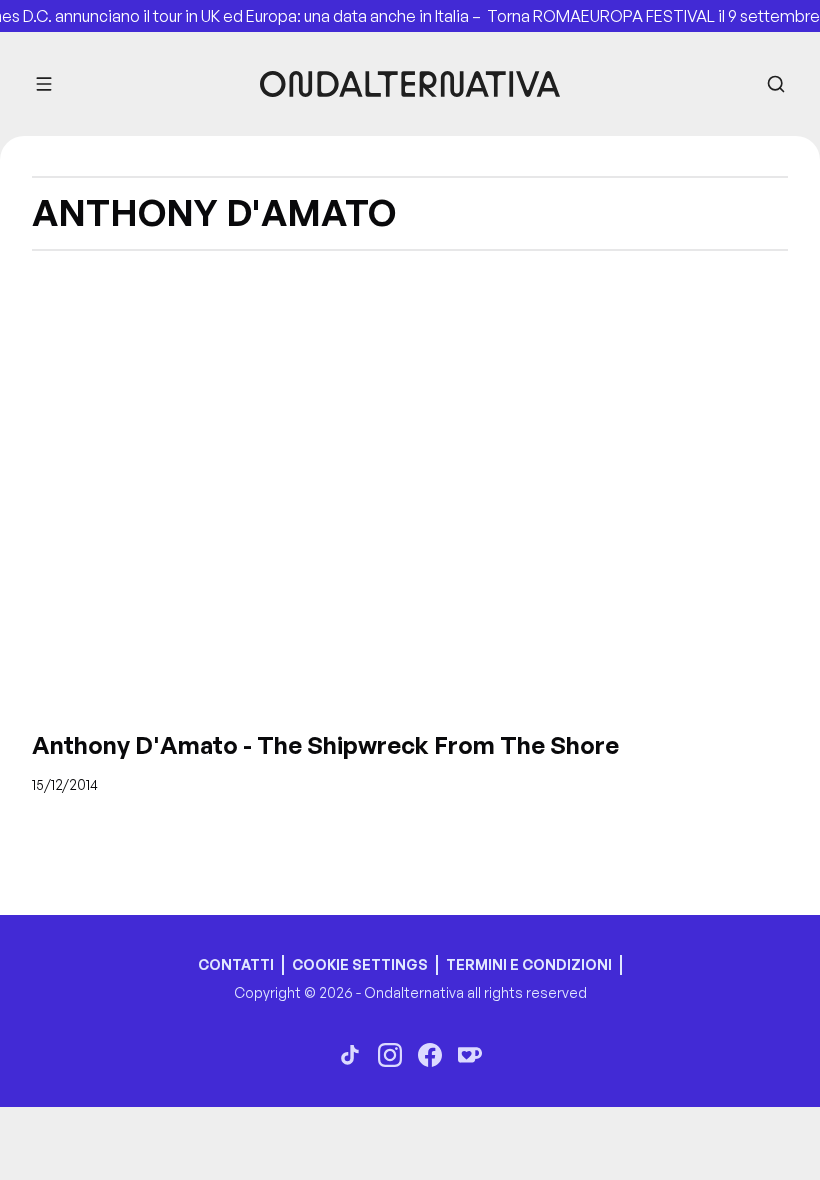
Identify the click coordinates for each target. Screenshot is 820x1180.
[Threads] (350, 1055)
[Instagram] (390, 1055)
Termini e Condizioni (529, 964)
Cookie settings (360, 964)
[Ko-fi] (470, 1055)
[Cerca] (776, 84)
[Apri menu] (44, 84)
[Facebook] (430, 1055)
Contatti (236, 964)
